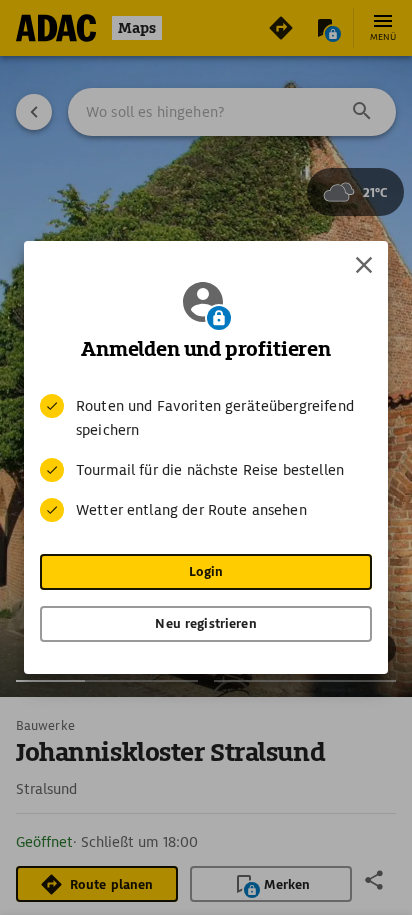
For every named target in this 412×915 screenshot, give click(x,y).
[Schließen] (364, 265)
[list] (206, 458)
